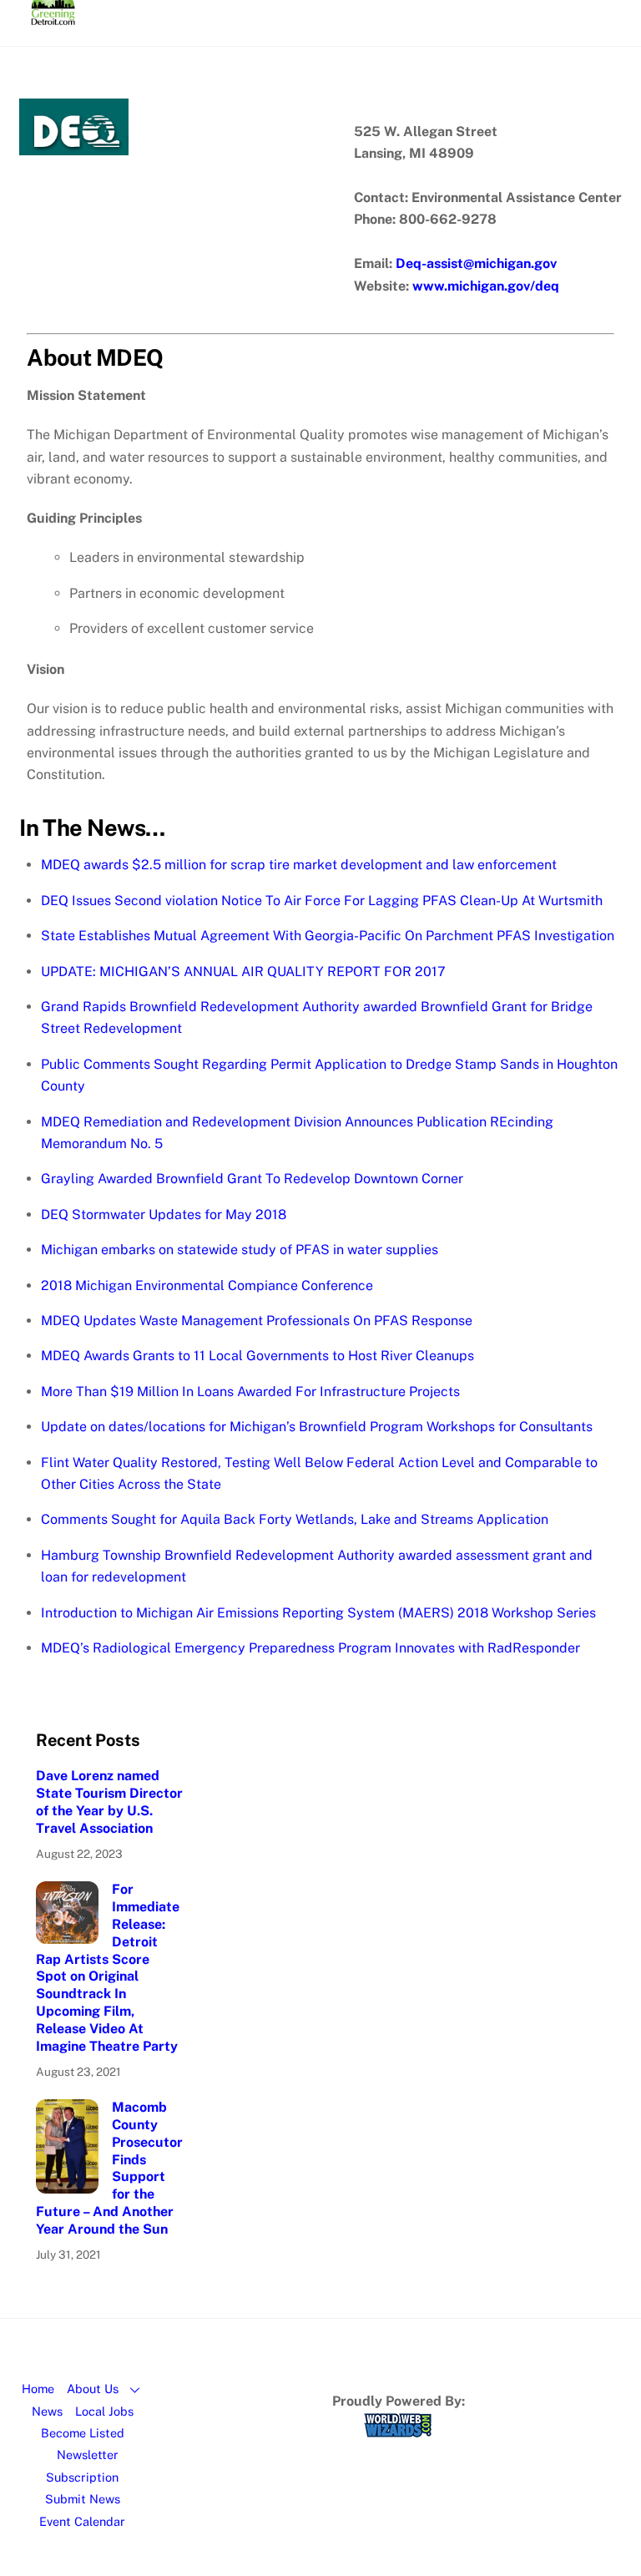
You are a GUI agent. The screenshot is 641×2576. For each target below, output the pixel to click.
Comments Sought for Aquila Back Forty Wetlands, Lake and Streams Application (295, 1519)
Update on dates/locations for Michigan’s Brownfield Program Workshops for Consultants (317, 1427)
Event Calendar (82, 2521)
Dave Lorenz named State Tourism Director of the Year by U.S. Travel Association (109, 1802)
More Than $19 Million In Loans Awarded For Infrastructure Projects (250, 1392)
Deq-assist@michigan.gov (476, 263)
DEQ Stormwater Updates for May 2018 (164, 1215)
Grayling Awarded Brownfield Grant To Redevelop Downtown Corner (252, 1179)
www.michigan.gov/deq (486, 286)
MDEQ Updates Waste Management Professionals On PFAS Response (257, 1321)
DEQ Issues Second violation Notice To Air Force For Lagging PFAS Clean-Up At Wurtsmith (322, 901)
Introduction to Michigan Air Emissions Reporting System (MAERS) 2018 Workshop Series (318, 1613)
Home (38, 2389)
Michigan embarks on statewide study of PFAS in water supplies (240, 1250)
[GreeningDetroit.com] (53, 18)
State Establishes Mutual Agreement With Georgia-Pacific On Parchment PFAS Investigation (328, 936)
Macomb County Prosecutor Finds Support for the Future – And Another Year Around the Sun (109, 2168)
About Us (93, 2389)
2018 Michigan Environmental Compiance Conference (207, 1285)
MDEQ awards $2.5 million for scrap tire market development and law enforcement (299, 865)
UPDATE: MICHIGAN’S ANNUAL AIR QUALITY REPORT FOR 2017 (243, 972)
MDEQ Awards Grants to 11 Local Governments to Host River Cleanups (257, 1356)
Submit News (83, 2499)
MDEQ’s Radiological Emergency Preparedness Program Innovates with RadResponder (310, 1648)
